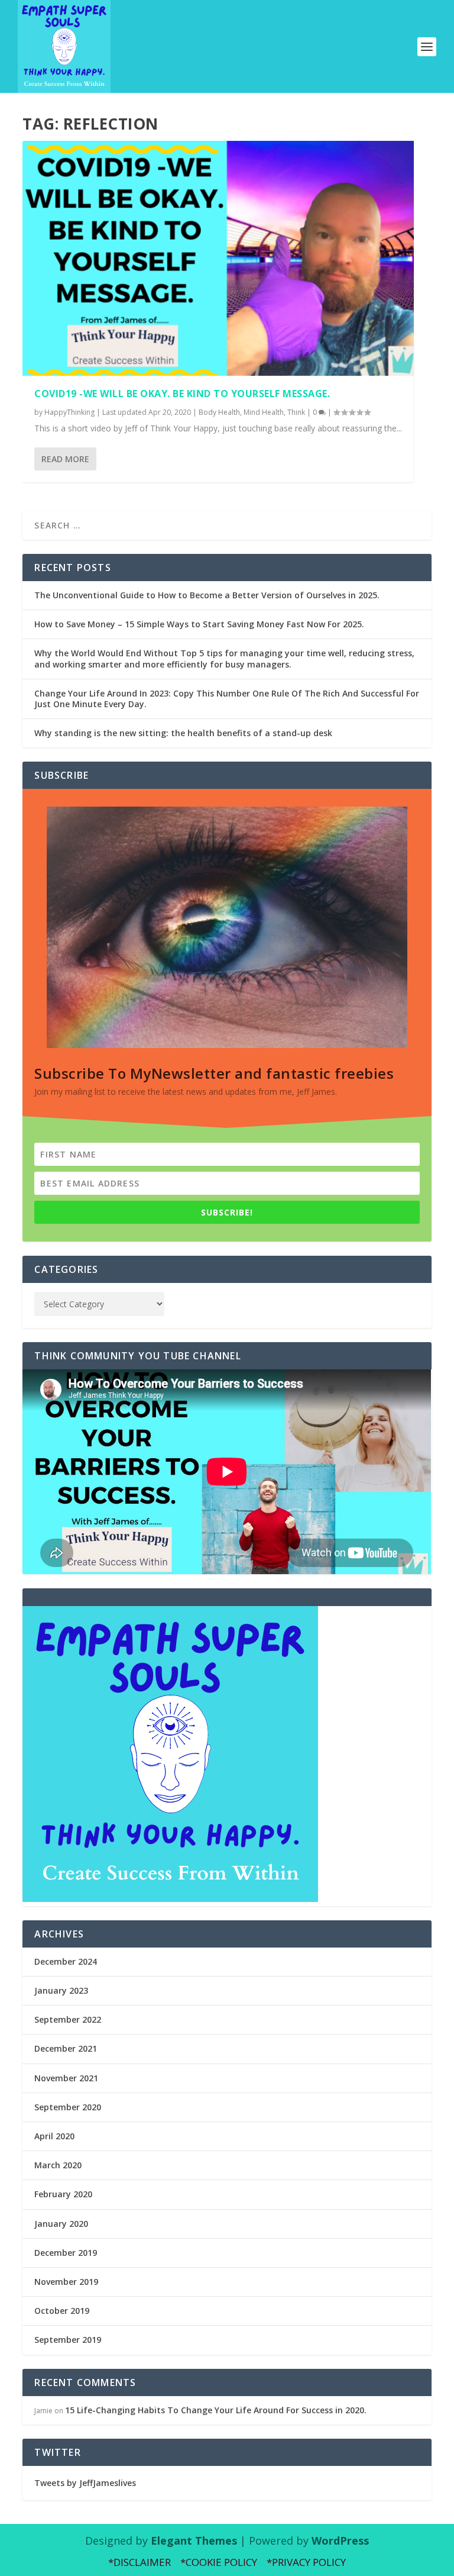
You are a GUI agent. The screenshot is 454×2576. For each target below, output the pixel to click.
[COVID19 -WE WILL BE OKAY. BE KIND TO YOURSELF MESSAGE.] (218, 258)
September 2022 (68, 2019)
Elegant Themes (194, 2540)
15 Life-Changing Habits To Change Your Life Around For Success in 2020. (216, 2410)
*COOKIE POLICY (219, 2562)
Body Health (219, 412)
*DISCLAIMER (140, 2562)
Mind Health (264, 412)
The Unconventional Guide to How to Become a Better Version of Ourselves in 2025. (207, 595)
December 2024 (66, 1961)
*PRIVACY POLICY (306, 2562)
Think (296, 412)
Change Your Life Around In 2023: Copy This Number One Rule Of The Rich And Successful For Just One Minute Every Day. (227, 699)
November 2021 (66, 2078)
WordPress (340, 2540)
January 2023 (61, 1990)
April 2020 (54, 2136)
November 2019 (66, 2282)
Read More (65, 459)
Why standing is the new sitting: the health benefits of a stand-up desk (183, 733)
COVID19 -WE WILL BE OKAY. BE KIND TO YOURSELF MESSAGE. (182, 394)
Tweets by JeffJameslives (85, 2483)
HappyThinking (69, 412)
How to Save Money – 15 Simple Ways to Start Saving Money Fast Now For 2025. (199, 624)
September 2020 (68, 2107)
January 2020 (61, 2224)
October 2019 (62, 2311)
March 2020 (58, 2165)
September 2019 (68, 2340)
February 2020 (63, 2194)
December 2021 (66, 2048)
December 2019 (66, 2253)
